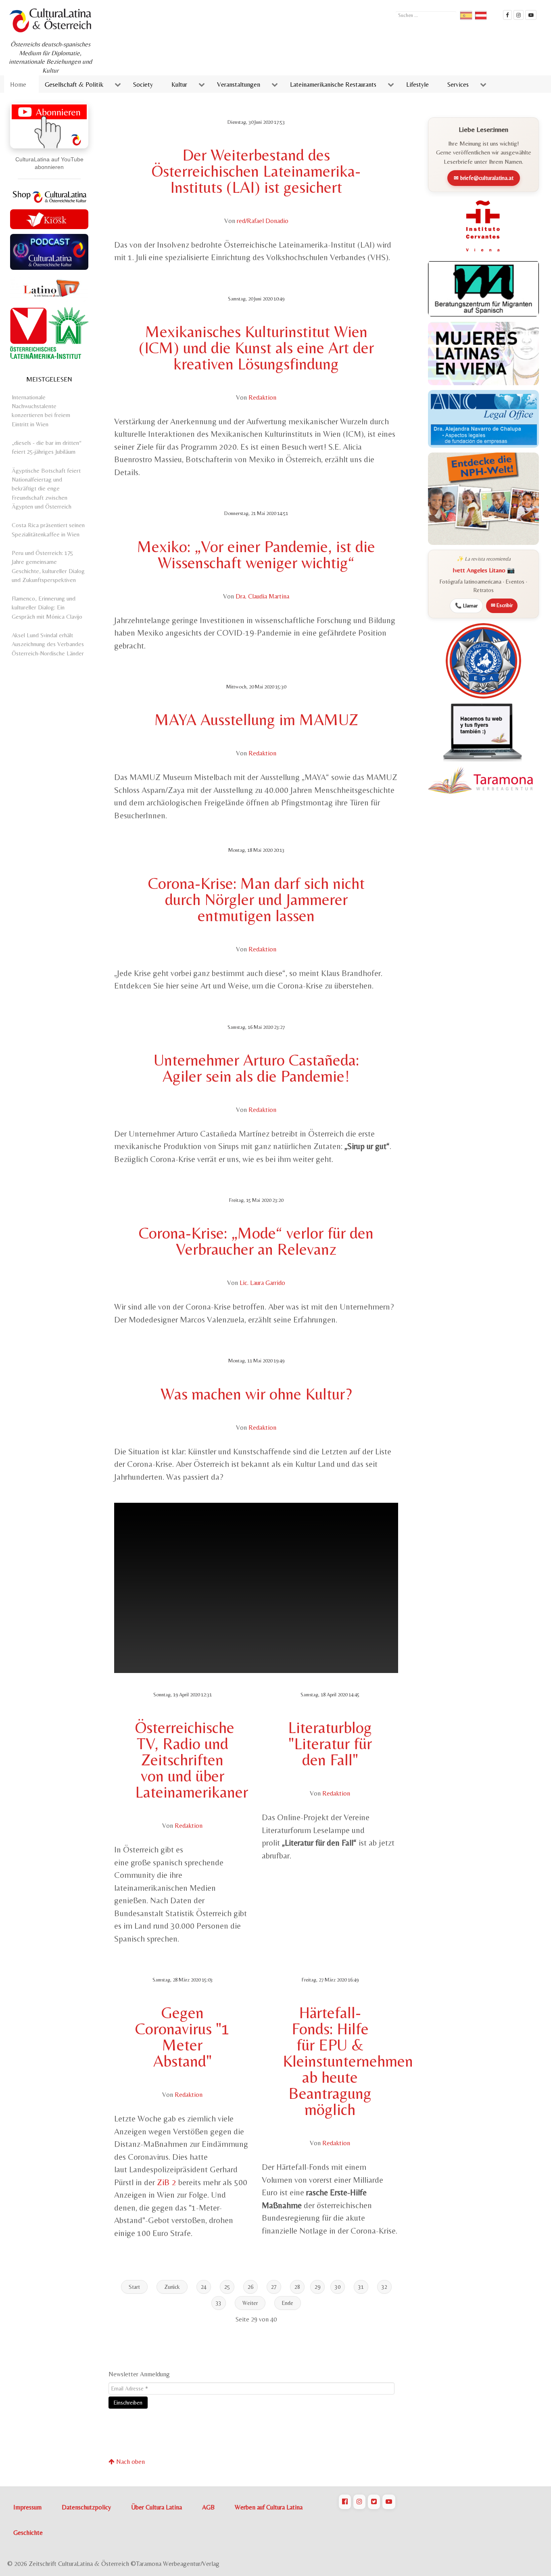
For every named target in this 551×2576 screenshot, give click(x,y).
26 (250, 2287)
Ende (288, 2303)
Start (134, 2287)
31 (361, 2287)
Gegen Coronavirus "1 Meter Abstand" (182, 2037)
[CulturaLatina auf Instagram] (359, 2502)
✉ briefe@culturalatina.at (484, 178)
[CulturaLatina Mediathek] (531, 15)
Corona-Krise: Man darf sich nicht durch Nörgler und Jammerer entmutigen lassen (256, 899)
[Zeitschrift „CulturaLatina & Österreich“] (52, 20)
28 (297, 2287)
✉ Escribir (502, 605)
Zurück (172, 2287)
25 (227, 2287)
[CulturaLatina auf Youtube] (389, 2502)
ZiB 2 (167, 2182)
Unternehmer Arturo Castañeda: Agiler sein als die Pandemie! (256, 1068)
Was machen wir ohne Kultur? (256, 1394)
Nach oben (130, 2462)
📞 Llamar (466, 606)
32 (384, 2287)
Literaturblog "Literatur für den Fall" (330, 1744)
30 (338, 2287)
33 (219, 2303)
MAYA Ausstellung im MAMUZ (256, 720)
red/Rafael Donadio (263, 221)
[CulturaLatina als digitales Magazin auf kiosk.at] (49, 218)
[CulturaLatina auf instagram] (519, 15)
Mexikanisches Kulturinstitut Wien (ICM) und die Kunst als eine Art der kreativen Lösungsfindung (256, 348)
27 (274, 2287)
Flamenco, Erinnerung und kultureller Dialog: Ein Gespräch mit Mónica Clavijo (47, 607)
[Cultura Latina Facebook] (507, 15)
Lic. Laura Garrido (262, 1283)
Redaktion (262, 397)
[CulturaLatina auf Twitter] (374, 2502)
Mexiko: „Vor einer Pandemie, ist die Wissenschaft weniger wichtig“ (256, 555)
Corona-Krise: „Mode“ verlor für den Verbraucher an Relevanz (256, 1241)
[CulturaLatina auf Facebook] (345, 2502)
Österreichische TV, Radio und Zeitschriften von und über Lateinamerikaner (192, 1760)
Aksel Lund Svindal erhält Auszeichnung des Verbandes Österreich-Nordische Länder (48, 644)
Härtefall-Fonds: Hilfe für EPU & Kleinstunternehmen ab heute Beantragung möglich (348, 2061)
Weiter (250, 2303)
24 (204, 2287)
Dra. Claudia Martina (262, 596)
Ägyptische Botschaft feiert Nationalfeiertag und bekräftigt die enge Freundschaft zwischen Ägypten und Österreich (46, 488)
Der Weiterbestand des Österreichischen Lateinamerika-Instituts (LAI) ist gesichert (256, 171)
